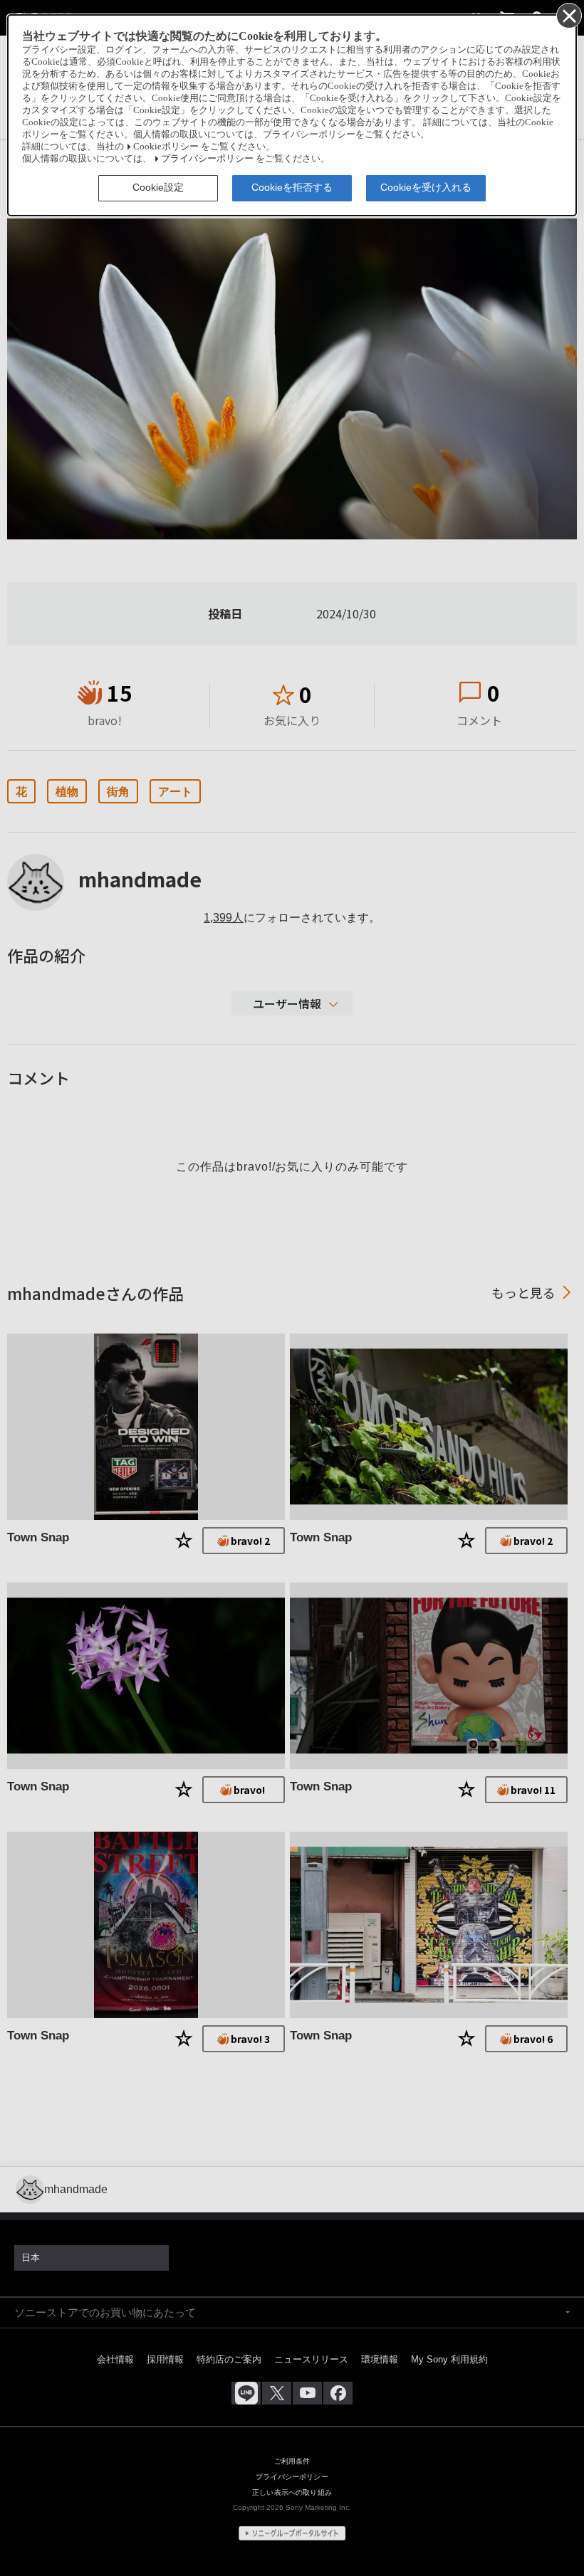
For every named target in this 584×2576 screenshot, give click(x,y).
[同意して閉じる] (568, 15)
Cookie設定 (158, 187)
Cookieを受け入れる (426, 187)
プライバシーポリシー (207, 159)
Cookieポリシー (166, 147)
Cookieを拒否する (292, 187)
